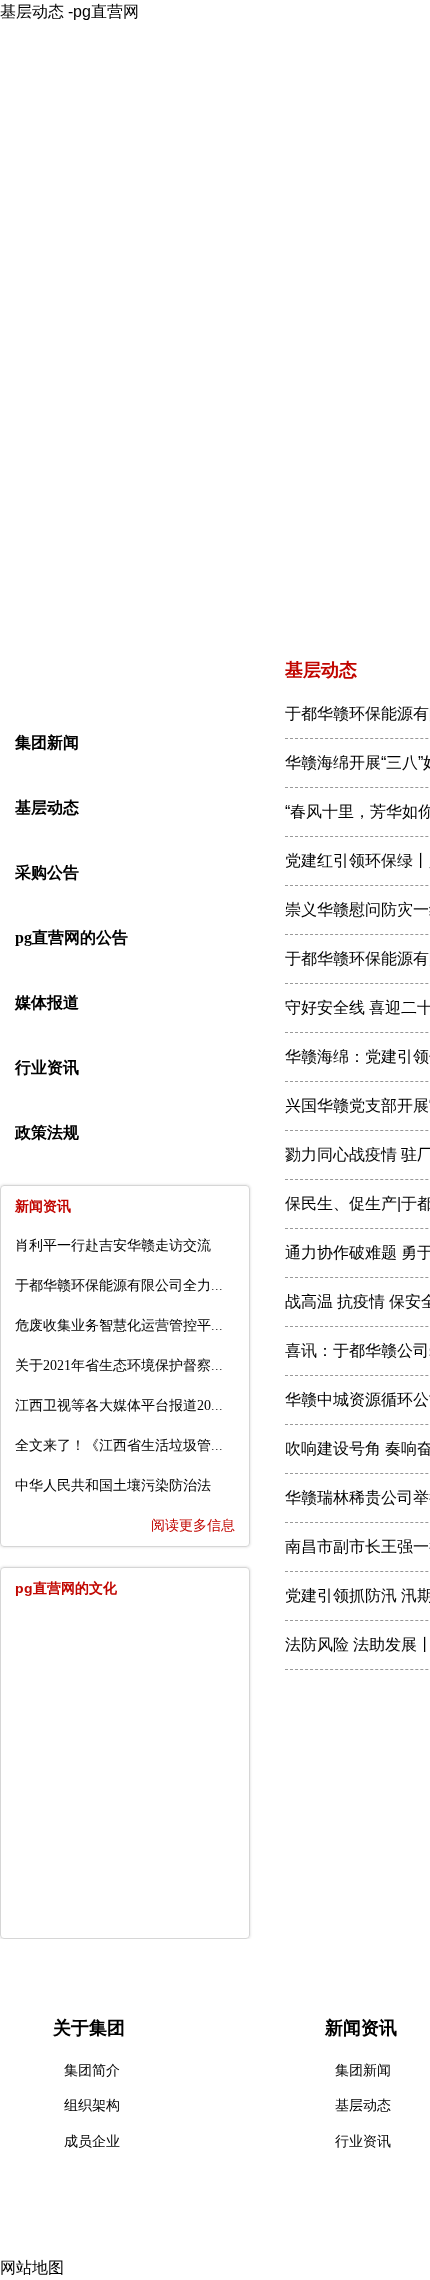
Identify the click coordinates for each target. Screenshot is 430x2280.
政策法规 (47, 1132)
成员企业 (92, 2141)
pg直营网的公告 (71, 937)
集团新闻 (47, 742)
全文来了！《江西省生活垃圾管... (119, 1445)
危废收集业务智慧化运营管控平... (119, 1325)
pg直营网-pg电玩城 (89, 202)
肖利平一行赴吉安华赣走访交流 (113, 1245)
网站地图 (32, 2267)
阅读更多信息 (193, 1525)
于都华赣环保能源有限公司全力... (119, 1285)
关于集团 (229, 202)
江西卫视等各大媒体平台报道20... (119, 1405)
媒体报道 (47, 1002)
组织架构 (92, 2105)
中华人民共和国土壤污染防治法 (113, 1485)
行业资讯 (47, 1067)
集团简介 (92, 2070)
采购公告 (47, 872)
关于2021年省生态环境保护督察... (119, 1365)
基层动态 (47, 807)
